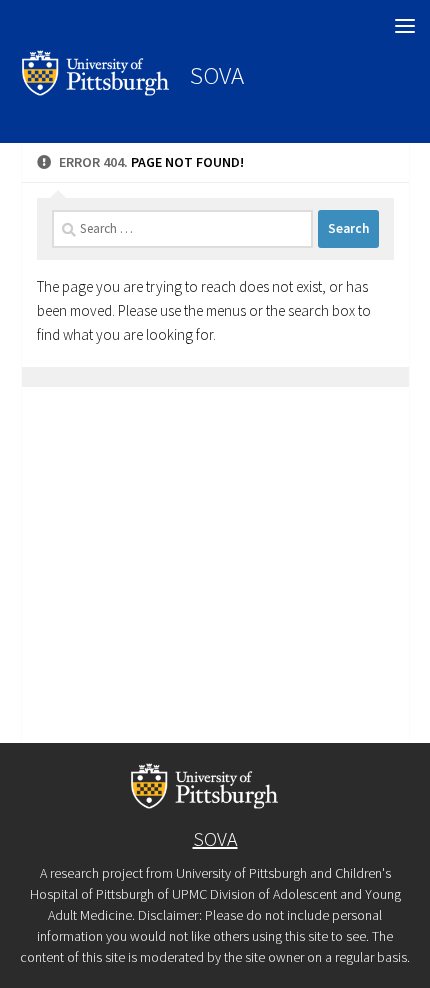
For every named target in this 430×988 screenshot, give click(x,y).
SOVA (217, 75)
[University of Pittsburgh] (96, 90)
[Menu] (405, 25)
